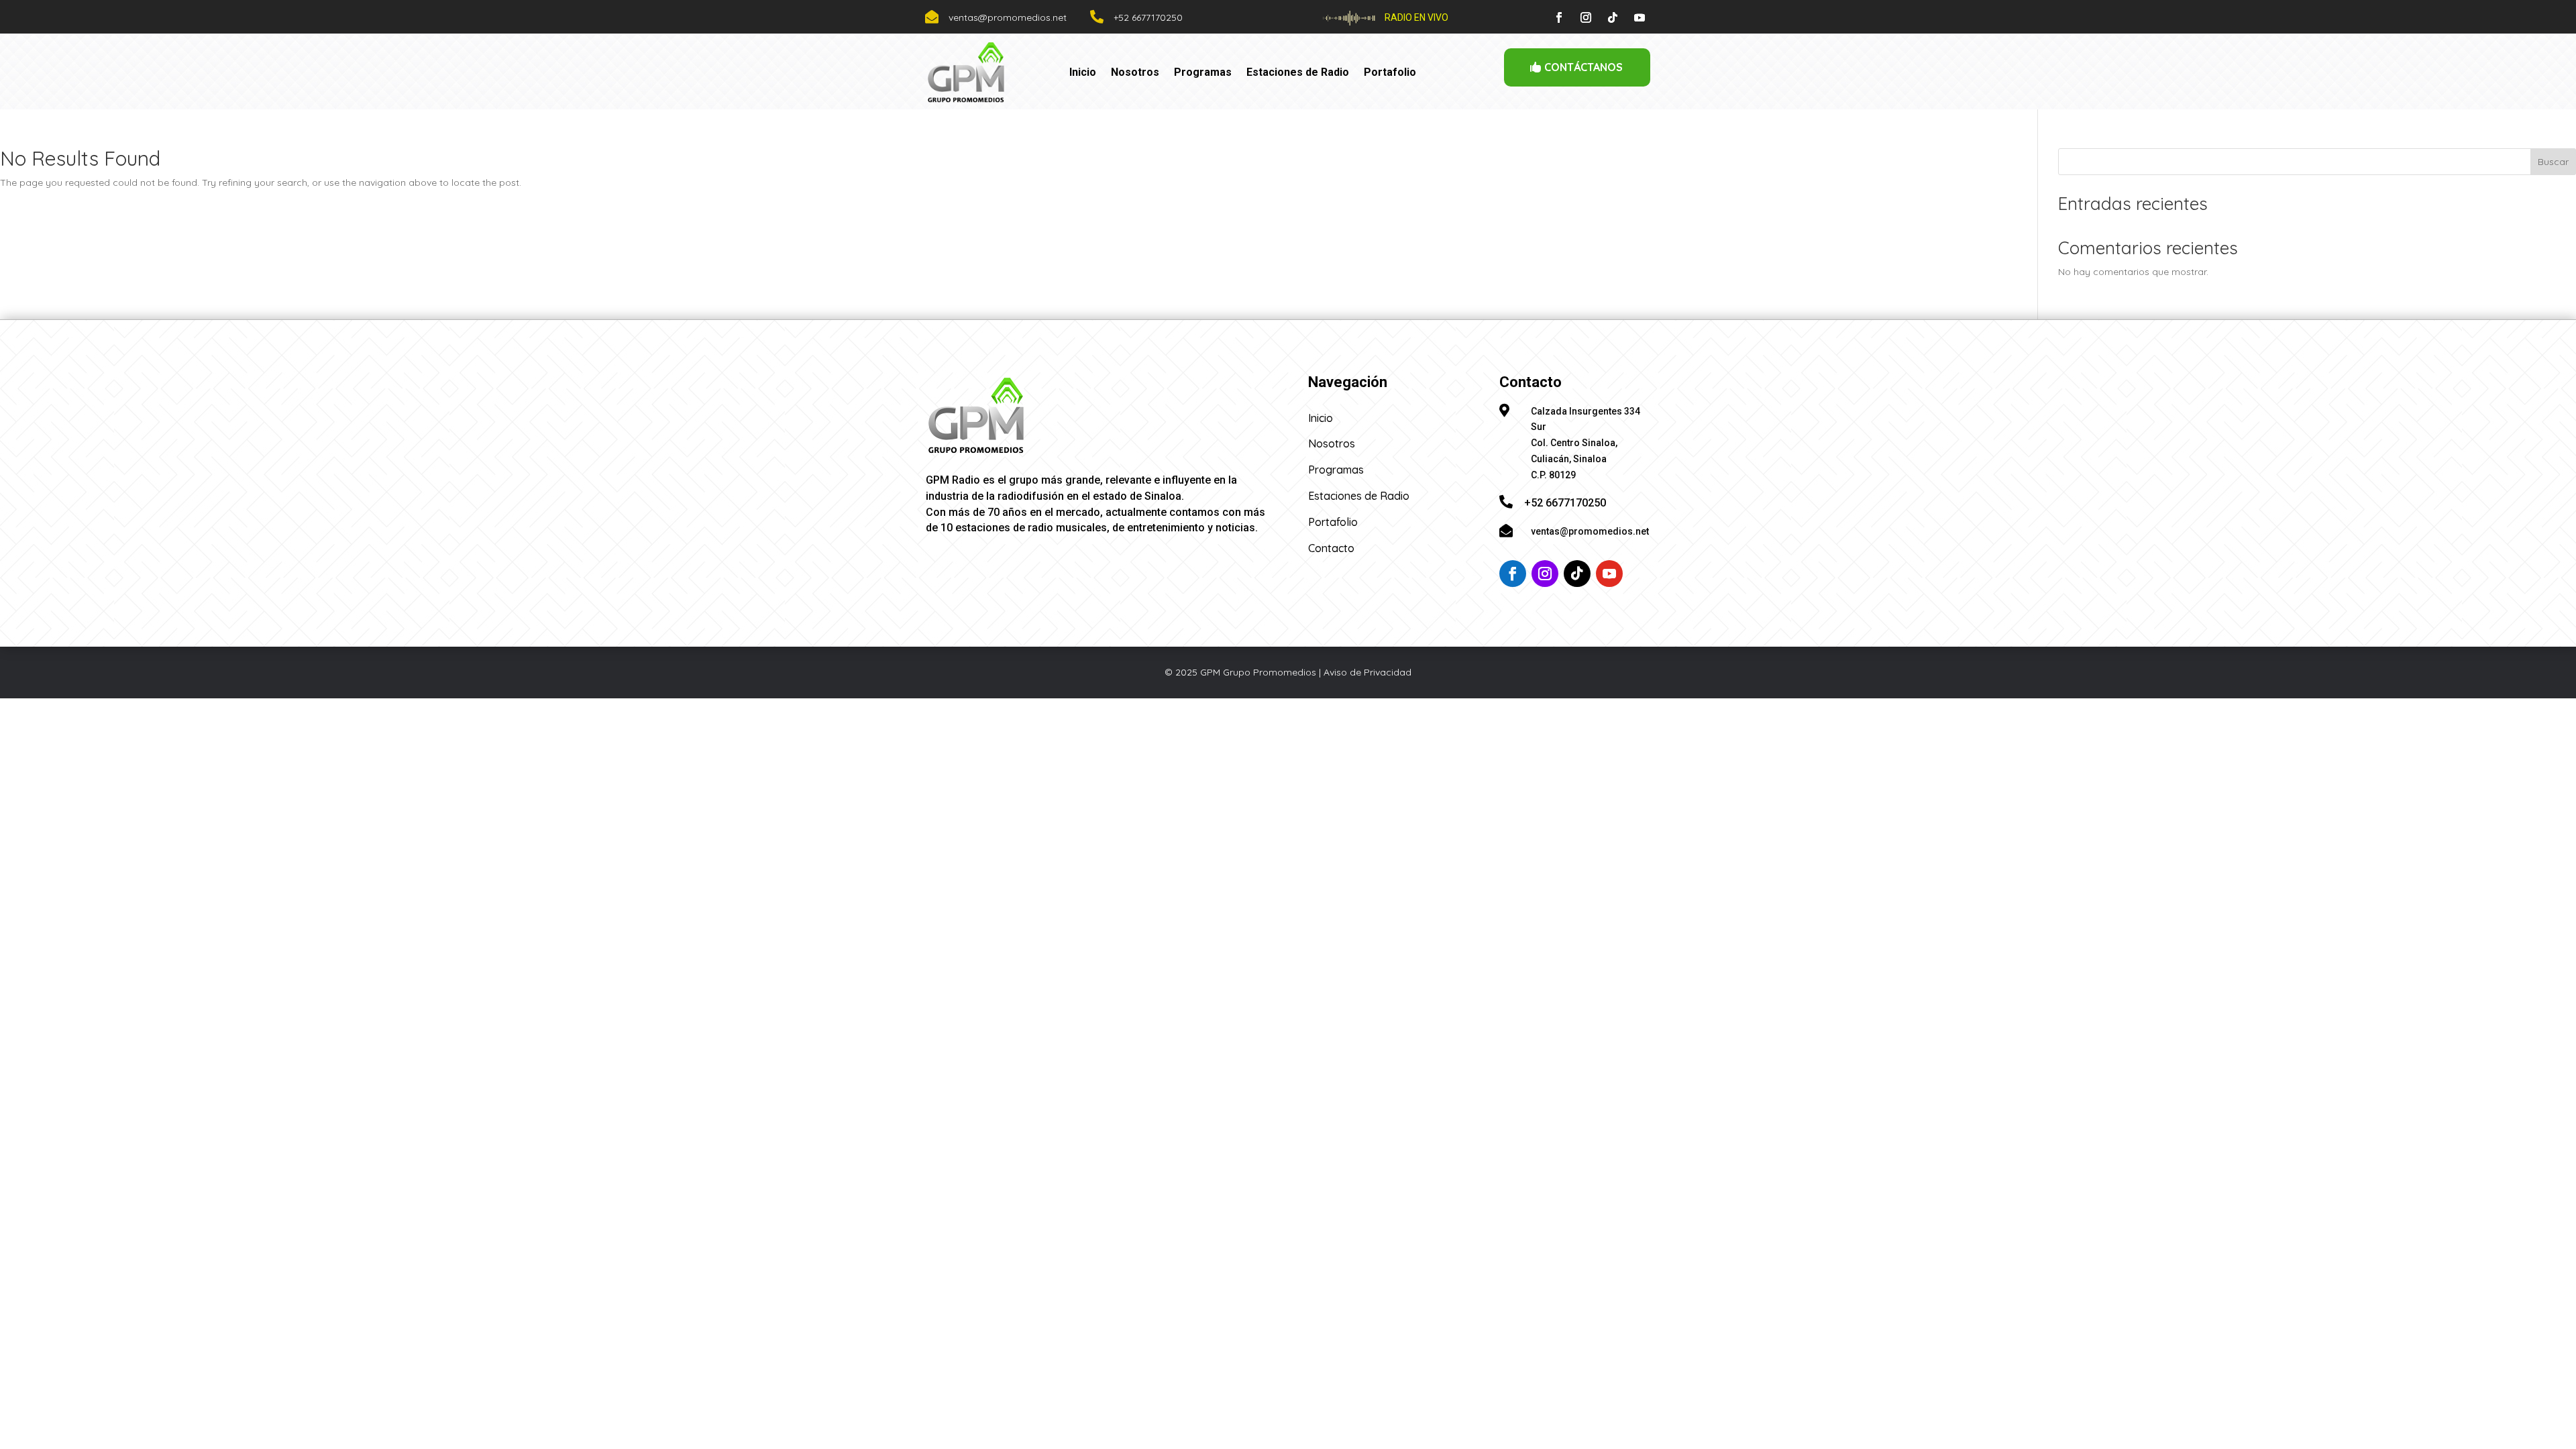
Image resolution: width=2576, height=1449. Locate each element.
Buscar (2553, 162)
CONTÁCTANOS (1584, 67)
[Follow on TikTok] (1613, 17)
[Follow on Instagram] (1586, 17)
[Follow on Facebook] (1559, 17)
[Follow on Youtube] (1640, 17)
